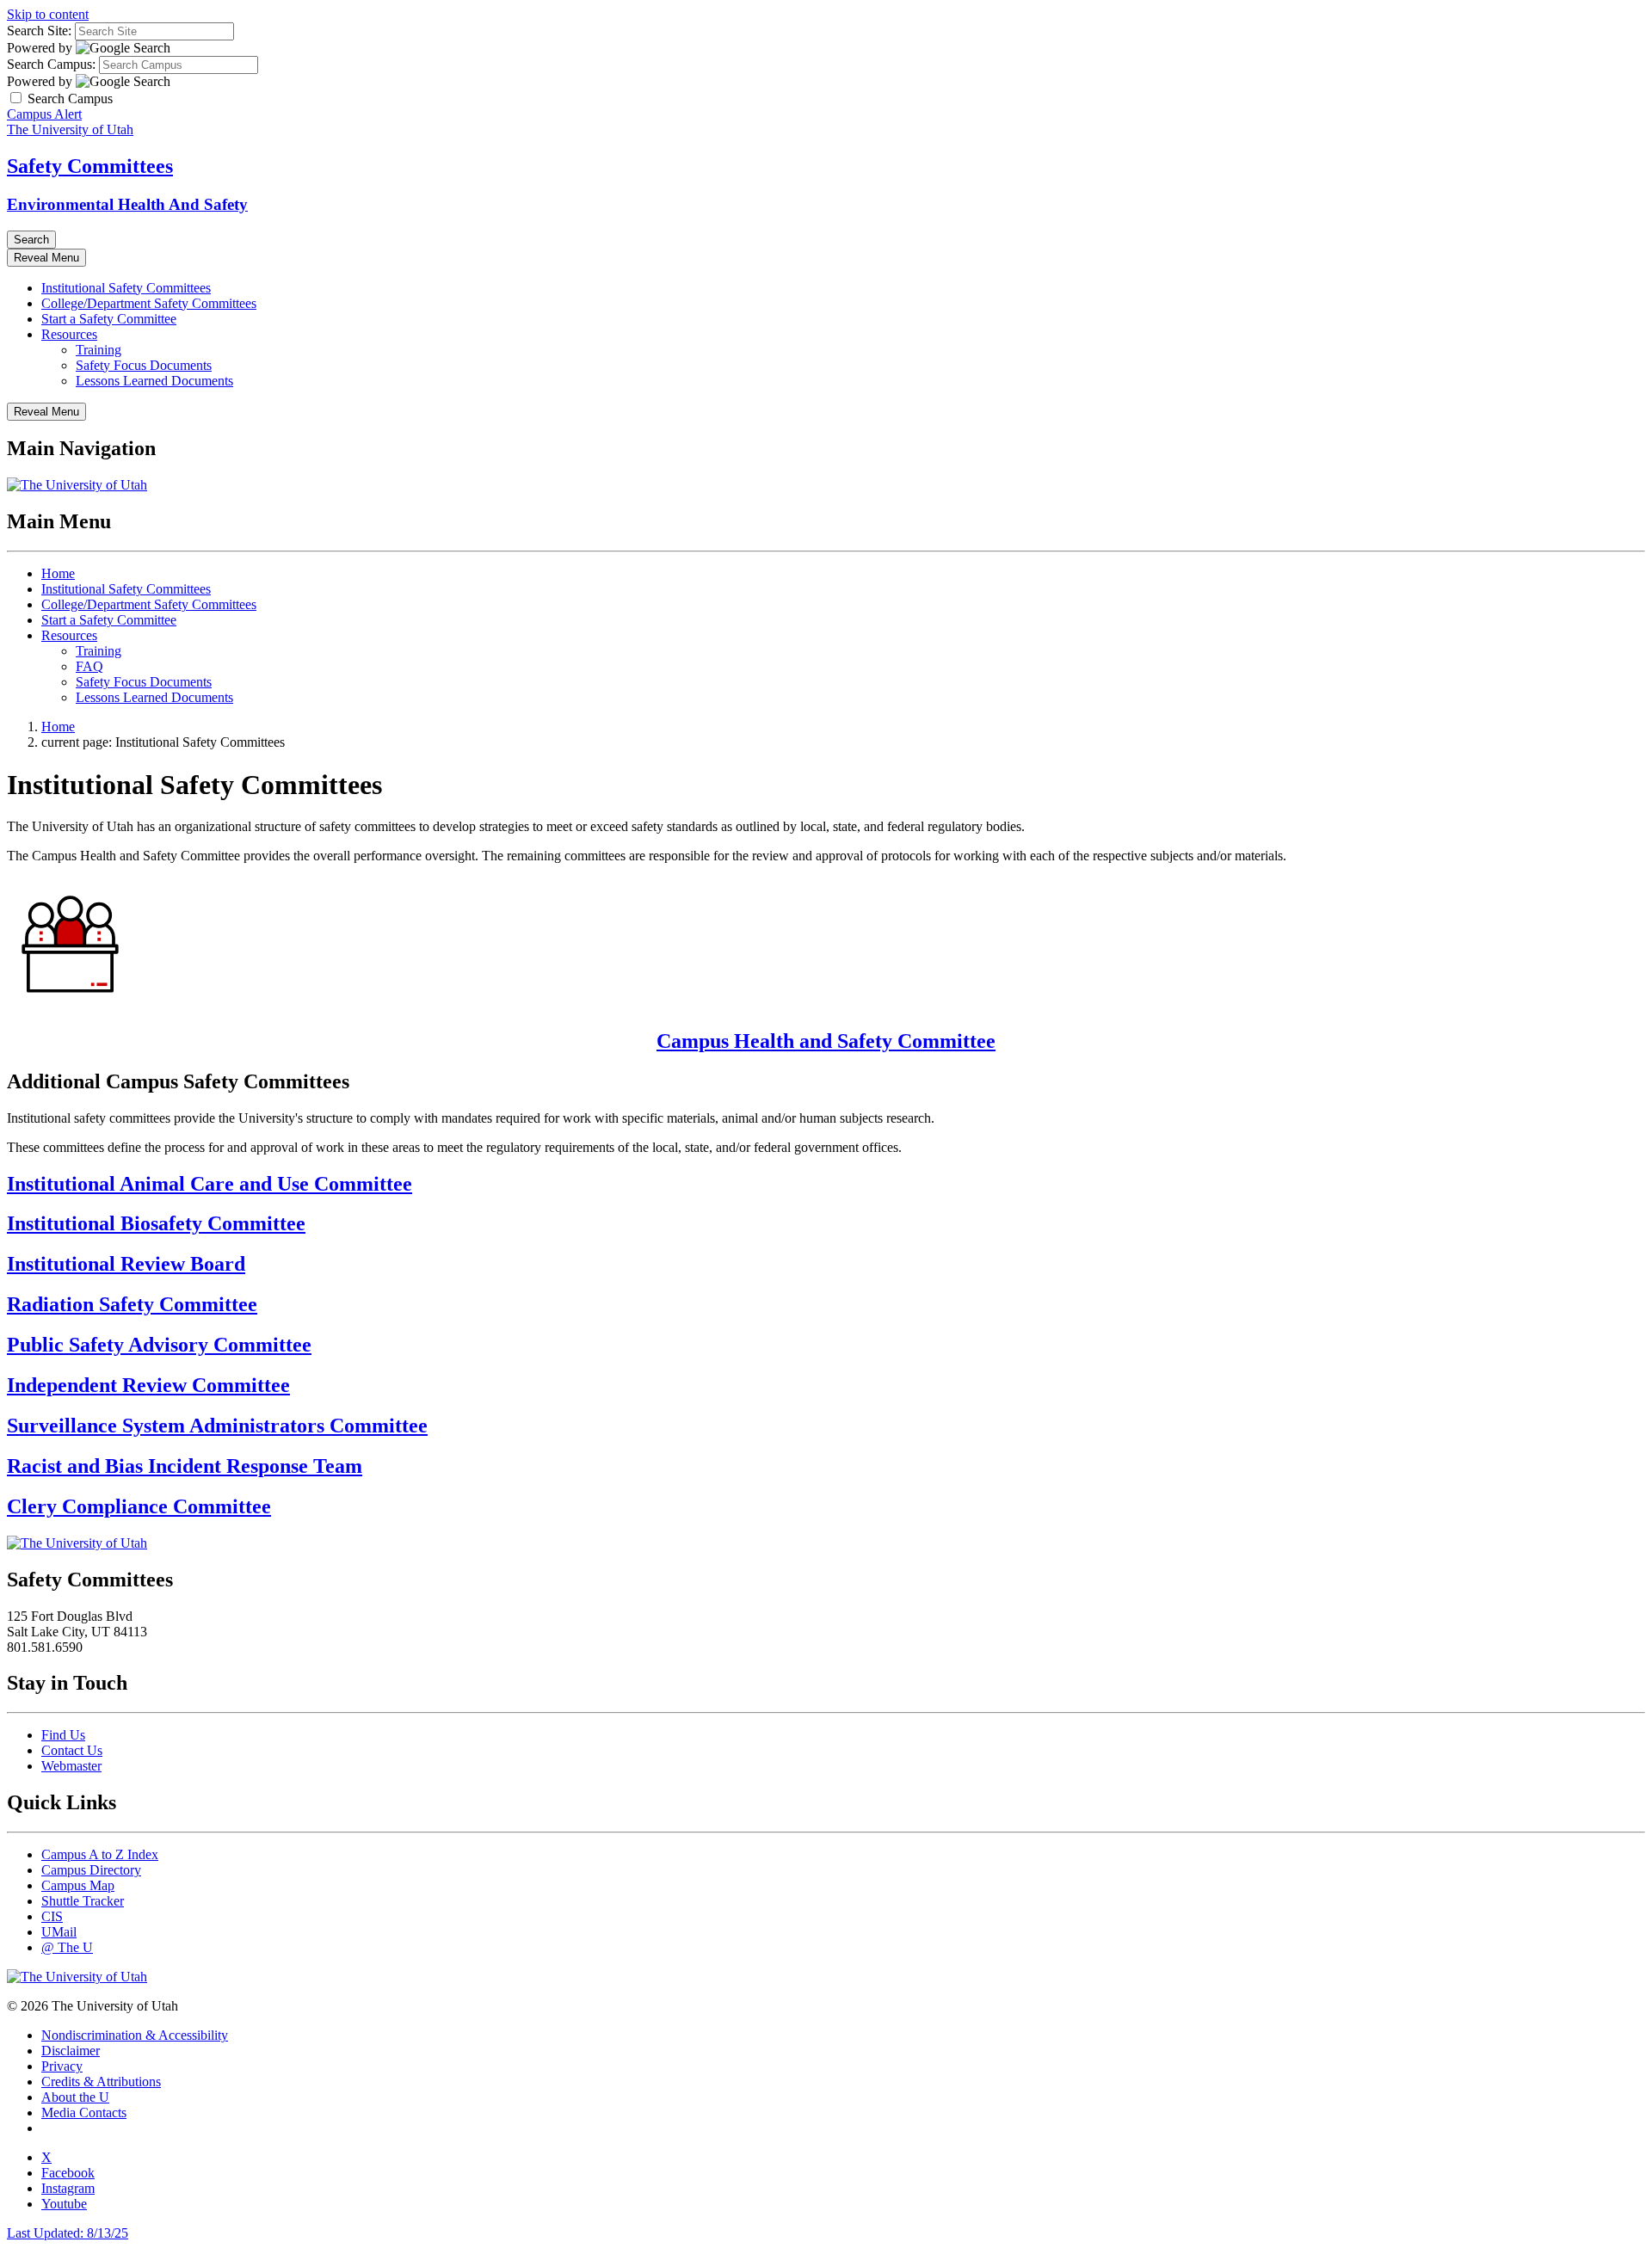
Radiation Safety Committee (132, 1304)
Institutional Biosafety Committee (156, 1223)
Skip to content (48, 14)
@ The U (67, 1947)
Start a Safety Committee (109, 319)
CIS (52, 1916)
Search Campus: (51, 64)
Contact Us (72, 1750)
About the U (75, 2097)
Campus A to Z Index (100, 1854)
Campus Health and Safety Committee (826, 1041)
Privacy (62, 2066)
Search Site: (39, 31)
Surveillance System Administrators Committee (217, 1426)
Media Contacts (84, 2113)
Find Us (63, 1735)
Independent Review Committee (148, 1385)
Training (99, 350)
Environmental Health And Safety (127, 204)
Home (58, 573)
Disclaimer (71, 2051)
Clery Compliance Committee (139, 1506)
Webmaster (71, 1766)
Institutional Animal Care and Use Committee (210, 1184)
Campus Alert (44, 114)
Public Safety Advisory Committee (159, 1345)
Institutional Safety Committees (126, 288)
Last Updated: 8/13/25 (68, 2233)
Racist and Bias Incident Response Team (185, 1466)
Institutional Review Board (126, 1264)
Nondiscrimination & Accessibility (135, 2035)
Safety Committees (90, 166)
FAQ (89, 666)
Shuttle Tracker (83, 1901)
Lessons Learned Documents (154, 381)
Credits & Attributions (101, 2082)
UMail (59, 1932)
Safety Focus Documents (144, 365)
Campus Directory (91, 1870)
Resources (69, 334)
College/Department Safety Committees (149, 303)
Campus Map (78, 1885)
